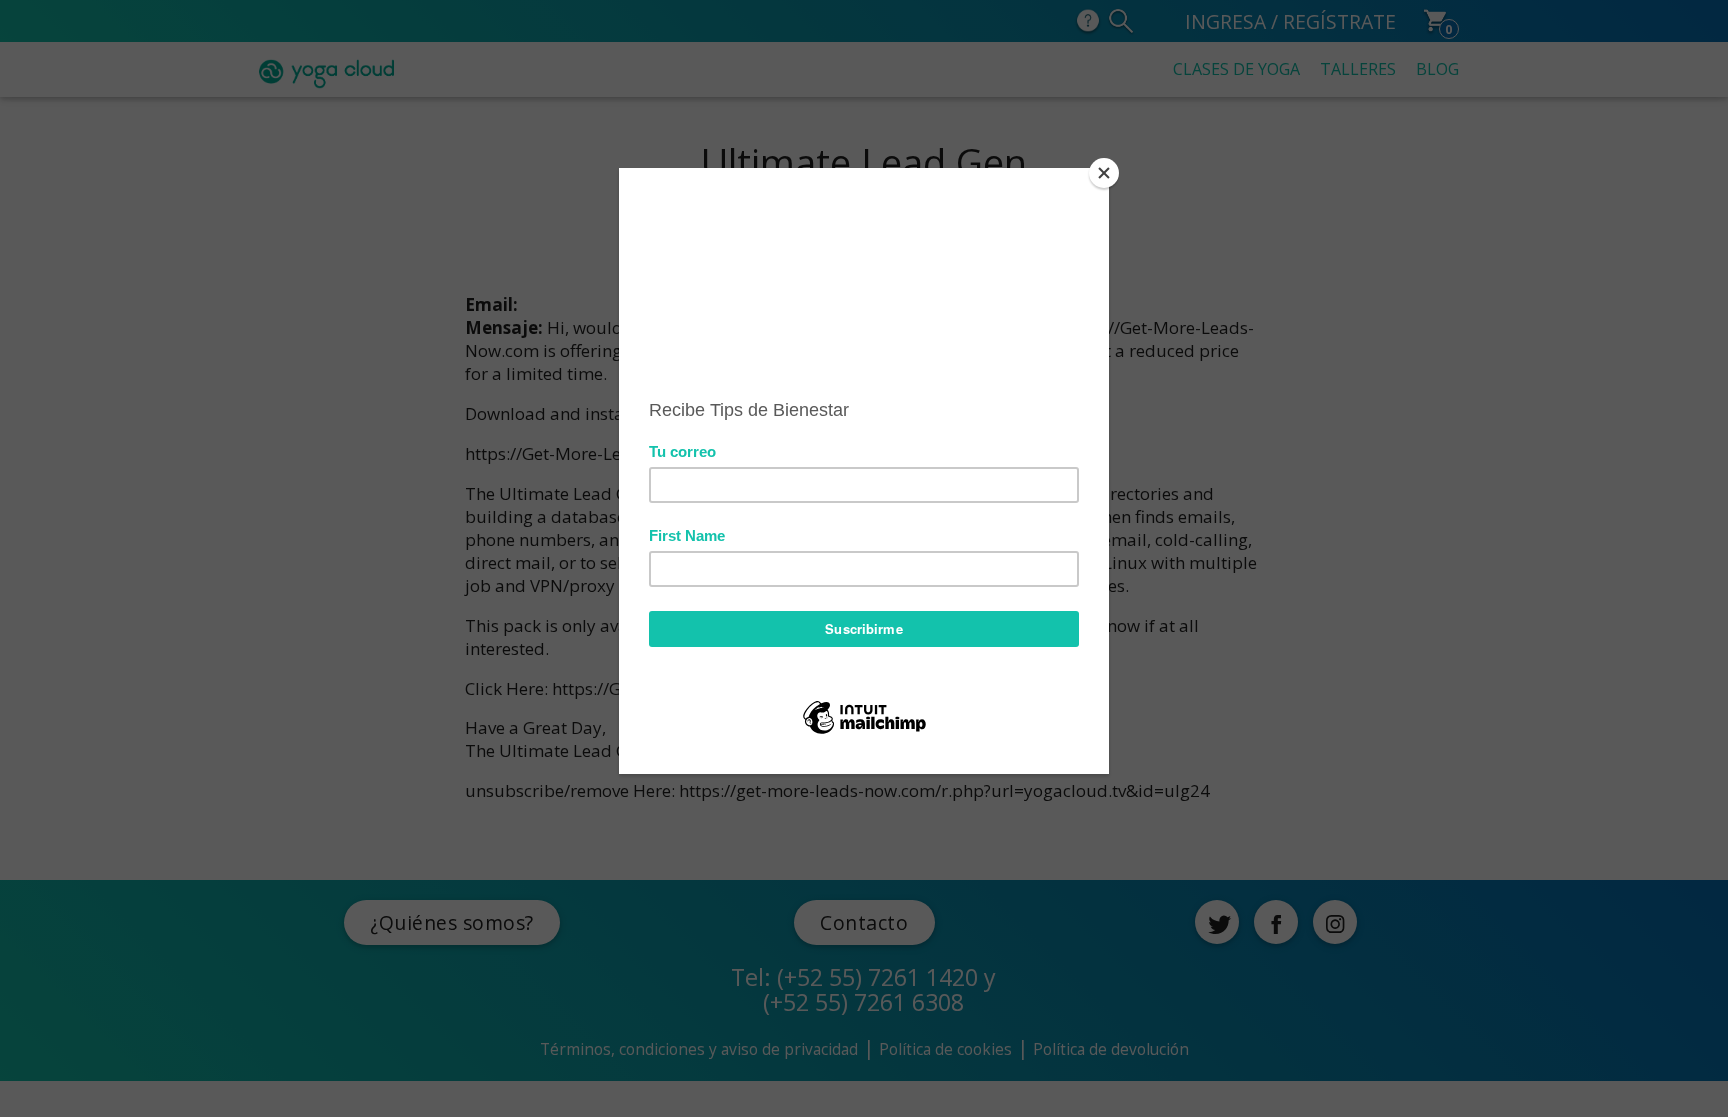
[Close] (1104, 173)
